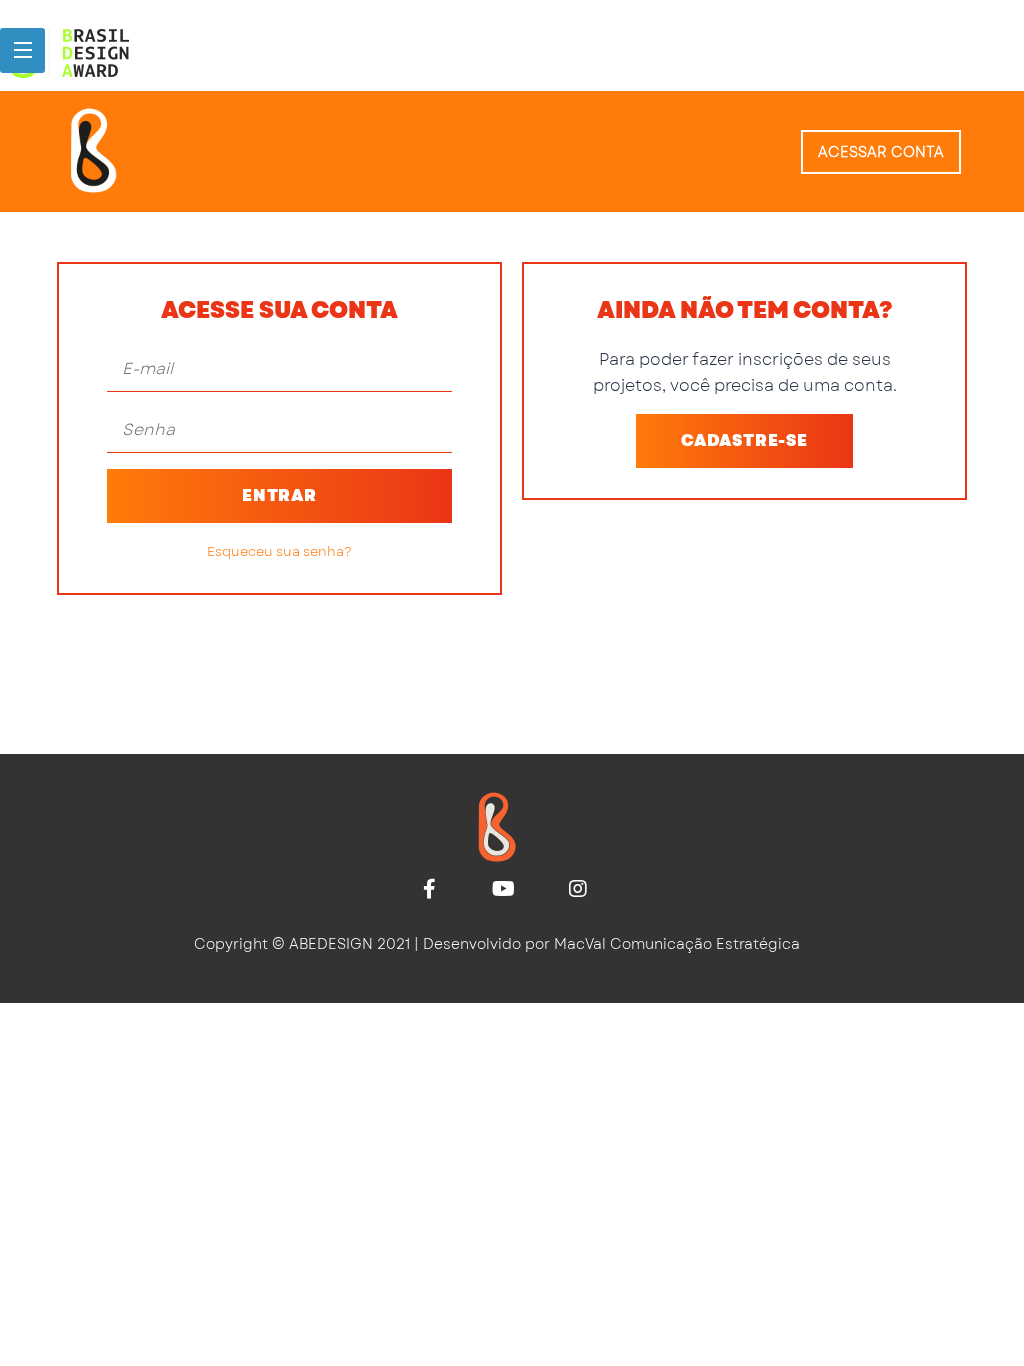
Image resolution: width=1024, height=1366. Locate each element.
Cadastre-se (744, 440)
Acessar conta (881, 152)
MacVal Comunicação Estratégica (677, 944)
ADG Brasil (130, 53)
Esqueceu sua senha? (279, 551)
